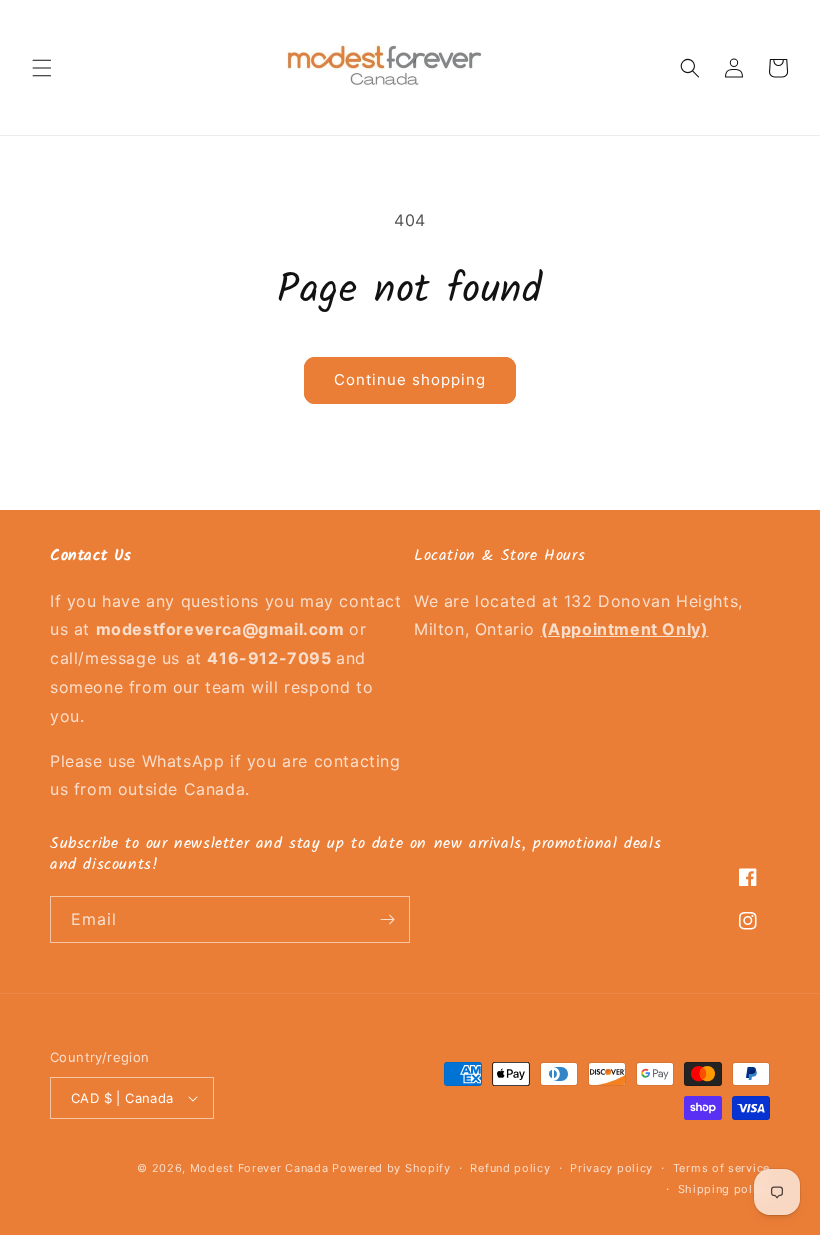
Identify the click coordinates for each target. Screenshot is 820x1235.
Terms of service (721, 1168)
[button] (42, 68)
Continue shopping (410, 379)
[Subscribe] (387, 919)
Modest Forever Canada (259, 1168)
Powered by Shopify (391, 1168)
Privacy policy (611, 1168)
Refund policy (510, 1168)
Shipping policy (724, 1189)
